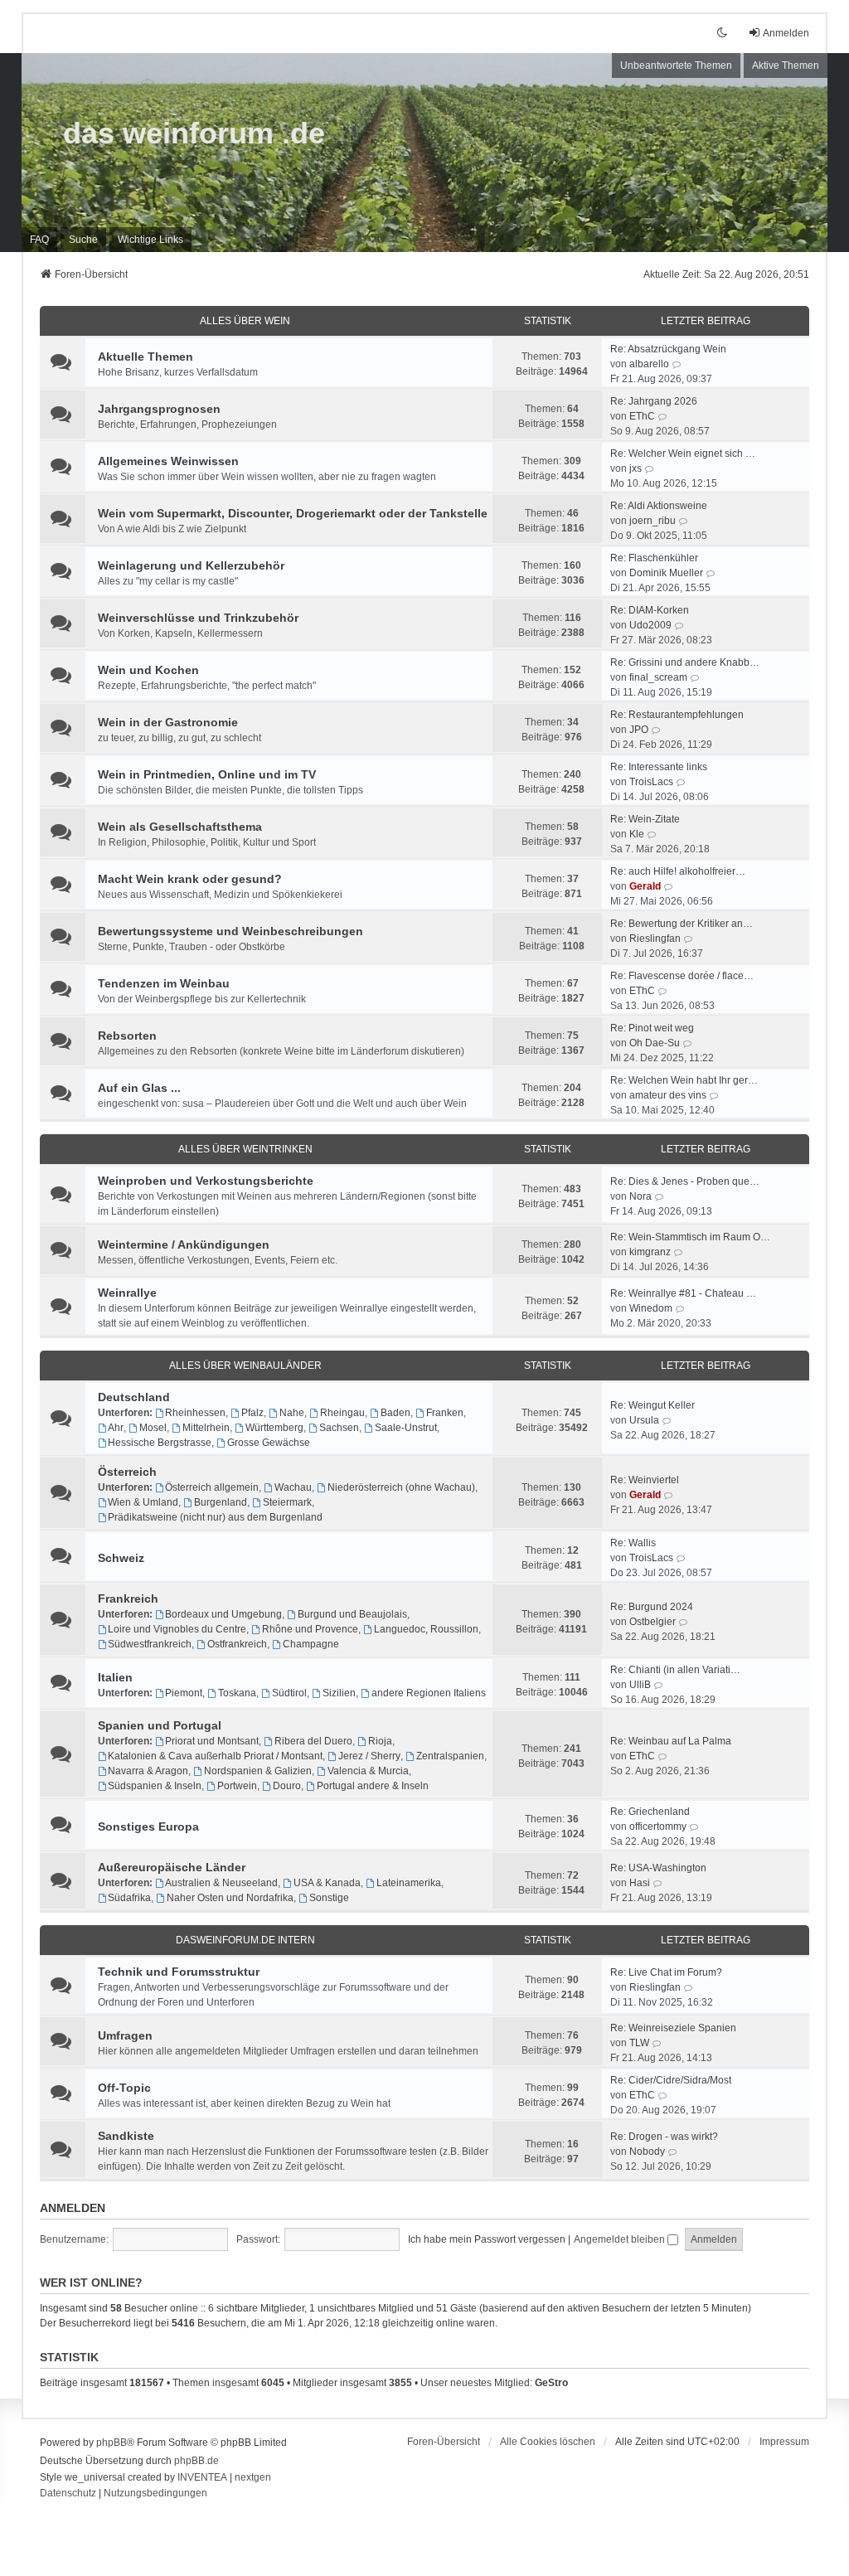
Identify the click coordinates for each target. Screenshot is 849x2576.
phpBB (112, 2443)
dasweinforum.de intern (245, 1940)
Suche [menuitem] (83, 240)
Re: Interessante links (659, 767)
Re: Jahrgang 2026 (654, 401)
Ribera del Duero (313, 1741)
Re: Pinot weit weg (652, 1028)
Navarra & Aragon (148, 1771)
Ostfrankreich (237, 1644)
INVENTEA (202, 2477)
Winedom (651, 1308)
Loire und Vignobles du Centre (177, 1629)
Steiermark (287, 1502)
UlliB (640, 1685)
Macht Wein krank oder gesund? (190, 879)
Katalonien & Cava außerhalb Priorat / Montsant (215, 1756)
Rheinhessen (195, 1413)
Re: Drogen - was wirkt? (664, 2137)
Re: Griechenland (650, 1812)
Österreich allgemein (212, 1487)
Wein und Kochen (148, 670)
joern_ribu (653, 521)
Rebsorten (127, 1036)
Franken (445, 1413)
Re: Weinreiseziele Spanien (673, 2028)
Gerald (645, 886)
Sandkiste (126, 2136)
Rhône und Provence (310, 1629)
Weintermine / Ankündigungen (184, 1244)
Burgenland (221, 1502)
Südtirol (289, 1693)
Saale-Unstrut (406, 1428)
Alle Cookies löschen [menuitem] (548, 2442)
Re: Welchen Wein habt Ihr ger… (684, 1080)
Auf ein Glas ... (139, 1088)
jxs (636, 468)
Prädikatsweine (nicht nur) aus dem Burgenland (215, 1517)
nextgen (253, 2477)
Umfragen (125, 2035)
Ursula (644, 1420)
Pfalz (252, 1413)
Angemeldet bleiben (621, 2239)
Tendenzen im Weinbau (164, 983)
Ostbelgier (653, 1622)
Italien (115, 1677)
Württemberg (274, 1428)
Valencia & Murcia (368, 1771)
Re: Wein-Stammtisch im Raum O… (690, 1237)
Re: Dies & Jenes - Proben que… (685, 1181)
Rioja (380, 1741)
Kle (637, 834)
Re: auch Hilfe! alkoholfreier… (678, 871)
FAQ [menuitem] (39, 240)
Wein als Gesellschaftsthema (180, 827)
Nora (640, 1196)
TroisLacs (651, 782)
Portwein (237, 1786)
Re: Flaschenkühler (654, 558)
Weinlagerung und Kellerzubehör (191, 565)
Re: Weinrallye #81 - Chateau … (683, 1293)
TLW (639, 2043)
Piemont (184, 1693)
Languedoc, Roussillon (426, 1629)
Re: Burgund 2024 (652, 1607)
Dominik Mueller (666, 573)
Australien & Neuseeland (221, 1883)
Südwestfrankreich (150, 1644)
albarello (649, 364)
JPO (639, 730)
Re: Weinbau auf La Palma (671, 1741)
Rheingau (342, 1413)
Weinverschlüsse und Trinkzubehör (198, 618)
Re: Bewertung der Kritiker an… (682, 924)
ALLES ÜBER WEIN (245, 321)
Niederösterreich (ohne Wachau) (401, 1487)
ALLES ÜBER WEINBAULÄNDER (245, 1366)
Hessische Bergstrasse (160, 1443)
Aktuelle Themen (146, 357)
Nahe (292, 1413)
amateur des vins (668, 1095)
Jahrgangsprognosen (159, 409)
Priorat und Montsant (212, 1741)
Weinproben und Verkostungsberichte (206, 1181)
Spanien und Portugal (160, 1725)
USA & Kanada (327, 1883)
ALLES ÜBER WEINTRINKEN (245, 1149)
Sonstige (329, 1898)
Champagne (311, 1644)
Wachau (293, 1487)
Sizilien (339, 1693)
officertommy (658, 1826)
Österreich (127, 1472)
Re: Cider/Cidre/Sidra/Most (671, 2080)
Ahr (116, 1428)
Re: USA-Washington (658, 1868)
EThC (642, 416)
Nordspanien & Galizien (258, 1771)
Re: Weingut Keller (653, 1405)
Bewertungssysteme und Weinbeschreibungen (230, 931)
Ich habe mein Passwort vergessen (487, 2239)
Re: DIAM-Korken (650, 610)
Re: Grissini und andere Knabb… (685, 662)
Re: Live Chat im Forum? (666, 1972)
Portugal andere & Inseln (373, 1786)
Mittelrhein (206, 1428)
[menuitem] (150, 240)
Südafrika (129, 1898)
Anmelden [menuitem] (786, 33)
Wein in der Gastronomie (168, 722)
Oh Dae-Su (655, 1043)
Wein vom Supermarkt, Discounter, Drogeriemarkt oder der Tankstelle (293, 513)
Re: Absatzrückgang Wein (668, 349)
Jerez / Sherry (369, 1756)
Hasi (640, 1883)
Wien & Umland (143, 1502)
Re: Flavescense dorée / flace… (682, 976)
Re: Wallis (633, 1543)
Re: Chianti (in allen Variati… (675, 1670)
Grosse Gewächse (269, 1443)
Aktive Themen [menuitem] (786, 65)
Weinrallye (127, 1293)
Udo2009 (650, 625)
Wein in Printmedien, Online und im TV (207, 774)
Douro (287, 1786)
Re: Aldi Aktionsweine (659, 506)
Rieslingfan (655, 939)
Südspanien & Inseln (155, 1786)
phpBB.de (196, 2461)
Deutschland (134, 1397)
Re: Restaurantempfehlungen (677, 715)
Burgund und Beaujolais (352, 1614)
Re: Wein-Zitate (645, 819)
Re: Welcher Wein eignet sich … (683, 454)
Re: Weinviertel (645, 1480)
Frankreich (128, 1598)
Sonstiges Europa (148, 1826)
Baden (395, 1413)
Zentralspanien (450, 1756)
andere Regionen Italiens (429, 1693)
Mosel (153, 1428)
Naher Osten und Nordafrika (230, 1898)
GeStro (551, 2383)
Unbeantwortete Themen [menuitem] (676, 65)
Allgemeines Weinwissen (168, 461)
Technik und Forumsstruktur (179, 1972)
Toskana (237, 1693)
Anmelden (73, 2208)
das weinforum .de (194, 133)
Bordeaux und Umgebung (223, 1614)
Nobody (647, 2152)
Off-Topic (124, 2088)
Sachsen (339, 1428)
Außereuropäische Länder (172, 1867)
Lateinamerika (409, 1883)
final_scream (658, 677)
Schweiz (121, 1558)
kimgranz (650, 1252)
